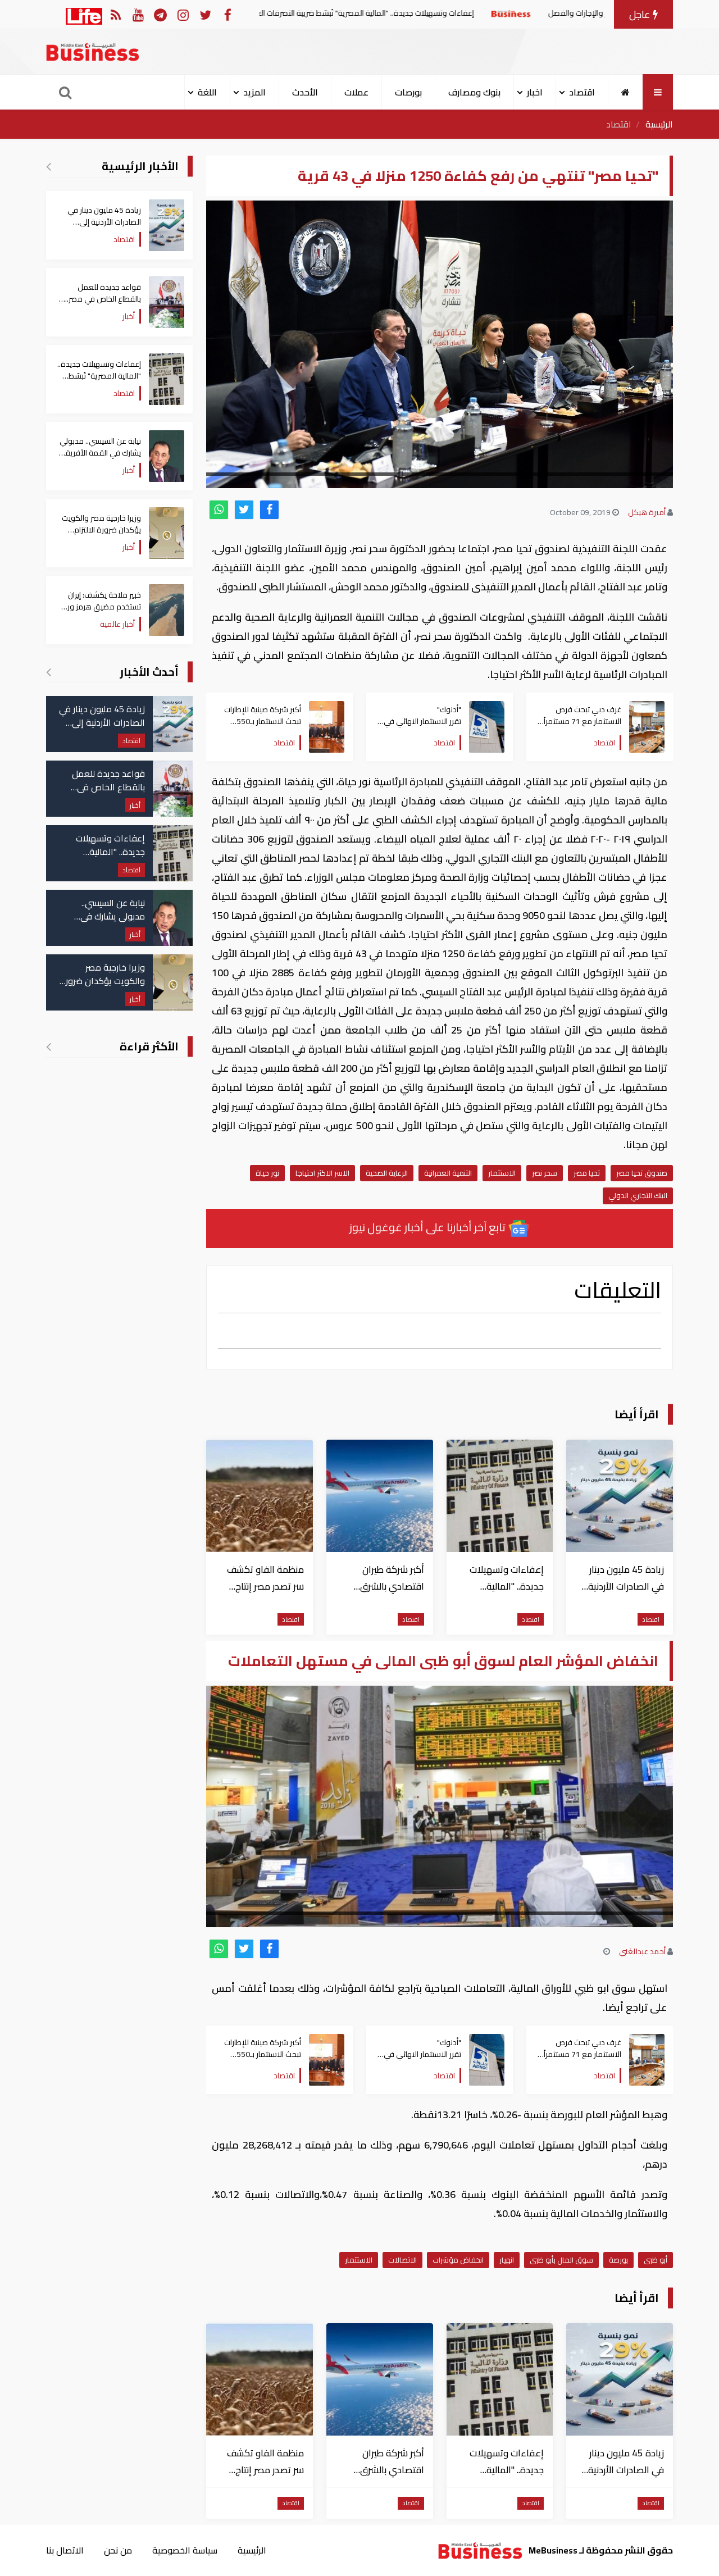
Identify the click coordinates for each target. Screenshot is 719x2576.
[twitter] (244, 510)
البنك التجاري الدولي (638, 1195)
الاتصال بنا (65, 2550)
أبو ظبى (656, 2260)
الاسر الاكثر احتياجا (322, 1173)
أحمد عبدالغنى (642, 1951)
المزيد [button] (254, 92)
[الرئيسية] (625, 92)
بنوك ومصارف (474, 92)
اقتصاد (619, 124)
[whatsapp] (219, 510)
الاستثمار (502, 1173)
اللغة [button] (207, 92)
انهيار (507, 2260)
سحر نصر (545, 1173)
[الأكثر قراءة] (49, 1046)
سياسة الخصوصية (185, 2550)
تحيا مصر (587, 1173)
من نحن (118, 2550)
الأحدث (305, 92)
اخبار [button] (535, 92)
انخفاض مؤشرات (458, 2260)
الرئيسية (659, 124)
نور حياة (267, 1173)
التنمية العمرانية (448, 1173)
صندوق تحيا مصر (642, 1173)
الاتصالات (402, 2260)
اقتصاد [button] (582, 92)
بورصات (408, 92)
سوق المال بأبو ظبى (561, 2260)
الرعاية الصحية (387, 1173)
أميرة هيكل (647, 512)
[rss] (115, 14)
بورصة (618, 2260)
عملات (356, 92)
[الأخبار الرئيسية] (49, 166)
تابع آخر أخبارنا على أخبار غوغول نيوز (429, 1227)
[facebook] (269, 510)
